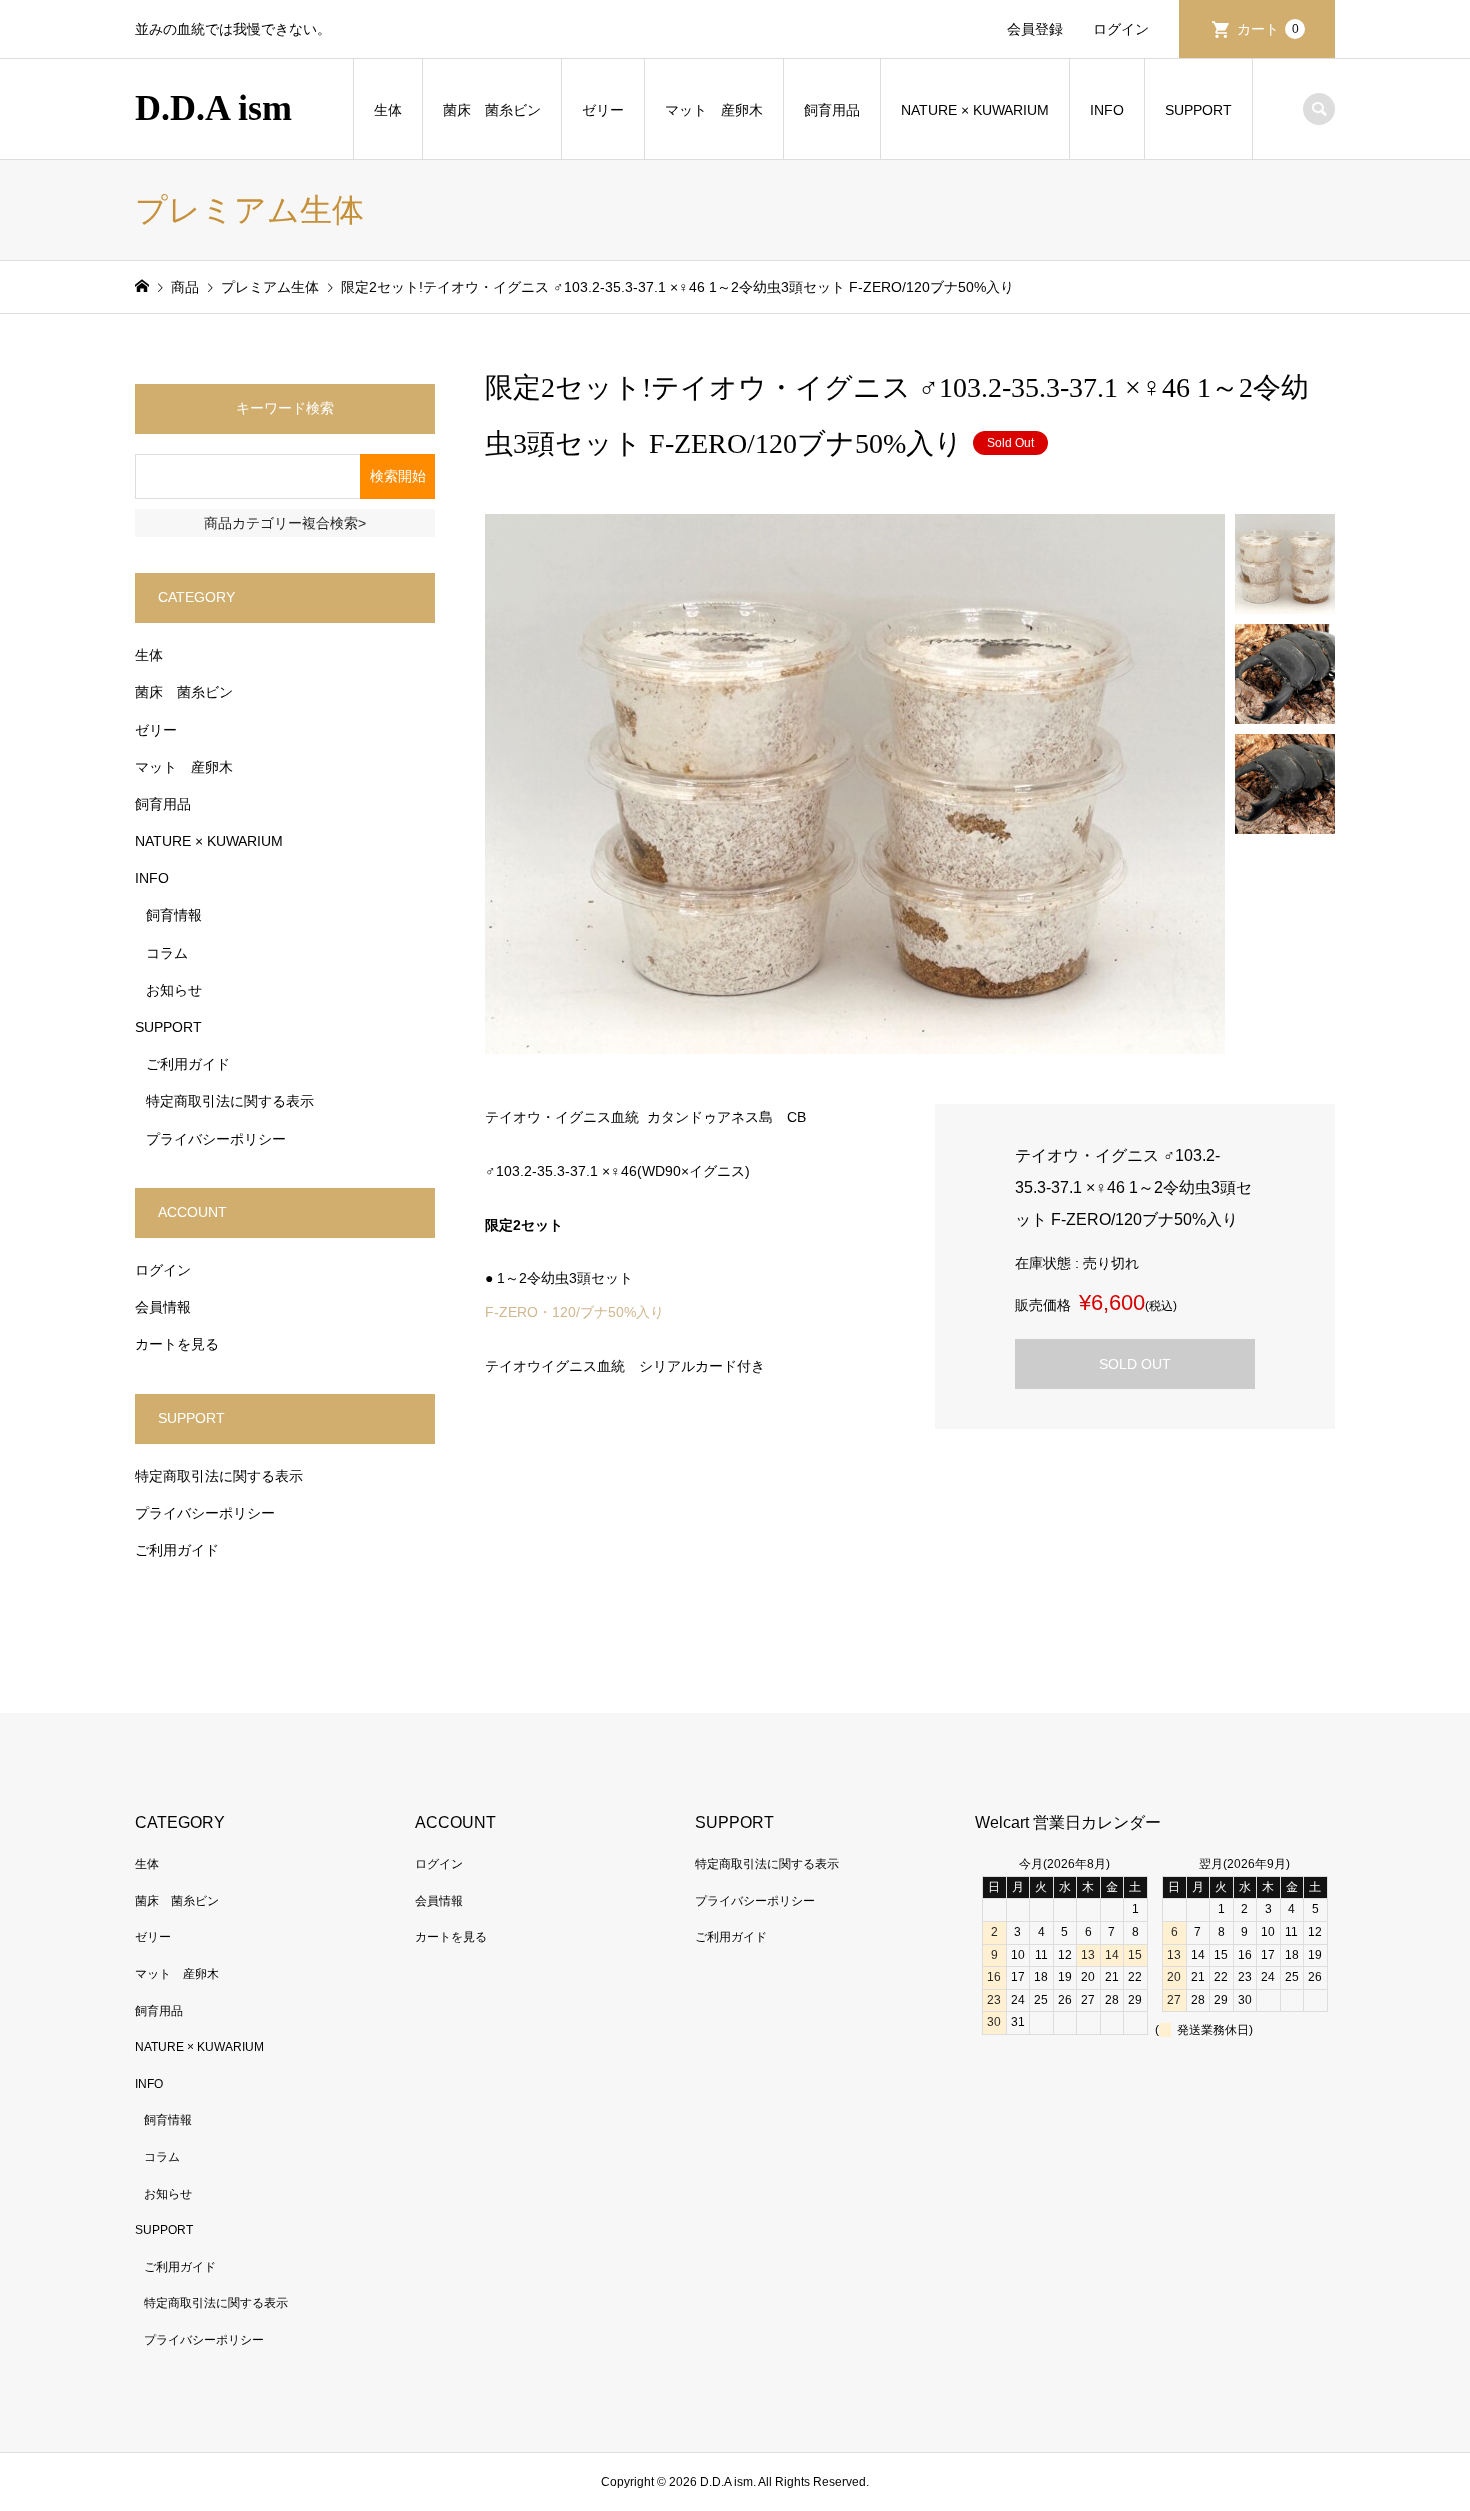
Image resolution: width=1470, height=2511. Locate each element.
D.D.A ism (213, 108)
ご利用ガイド (188, 1064)
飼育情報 (174, 915)
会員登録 (1035, 29)
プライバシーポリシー (216, 1139)
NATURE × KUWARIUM (975, 110)
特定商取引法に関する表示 (230, 1101)
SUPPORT (1198, 110)
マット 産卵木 (714, 110)
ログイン (1121, 29)
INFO (1107, 110)
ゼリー (603, 110)
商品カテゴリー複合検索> (285, 523)
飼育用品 (832, 110)
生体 (388, 110)
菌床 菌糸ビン (492, 110)
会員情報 (163, 1307)
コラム (167, 953)
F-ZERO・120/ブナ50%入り (574, 1312)
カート (1268, 29)
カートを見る (177, 1344)
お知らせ (174, 990)
